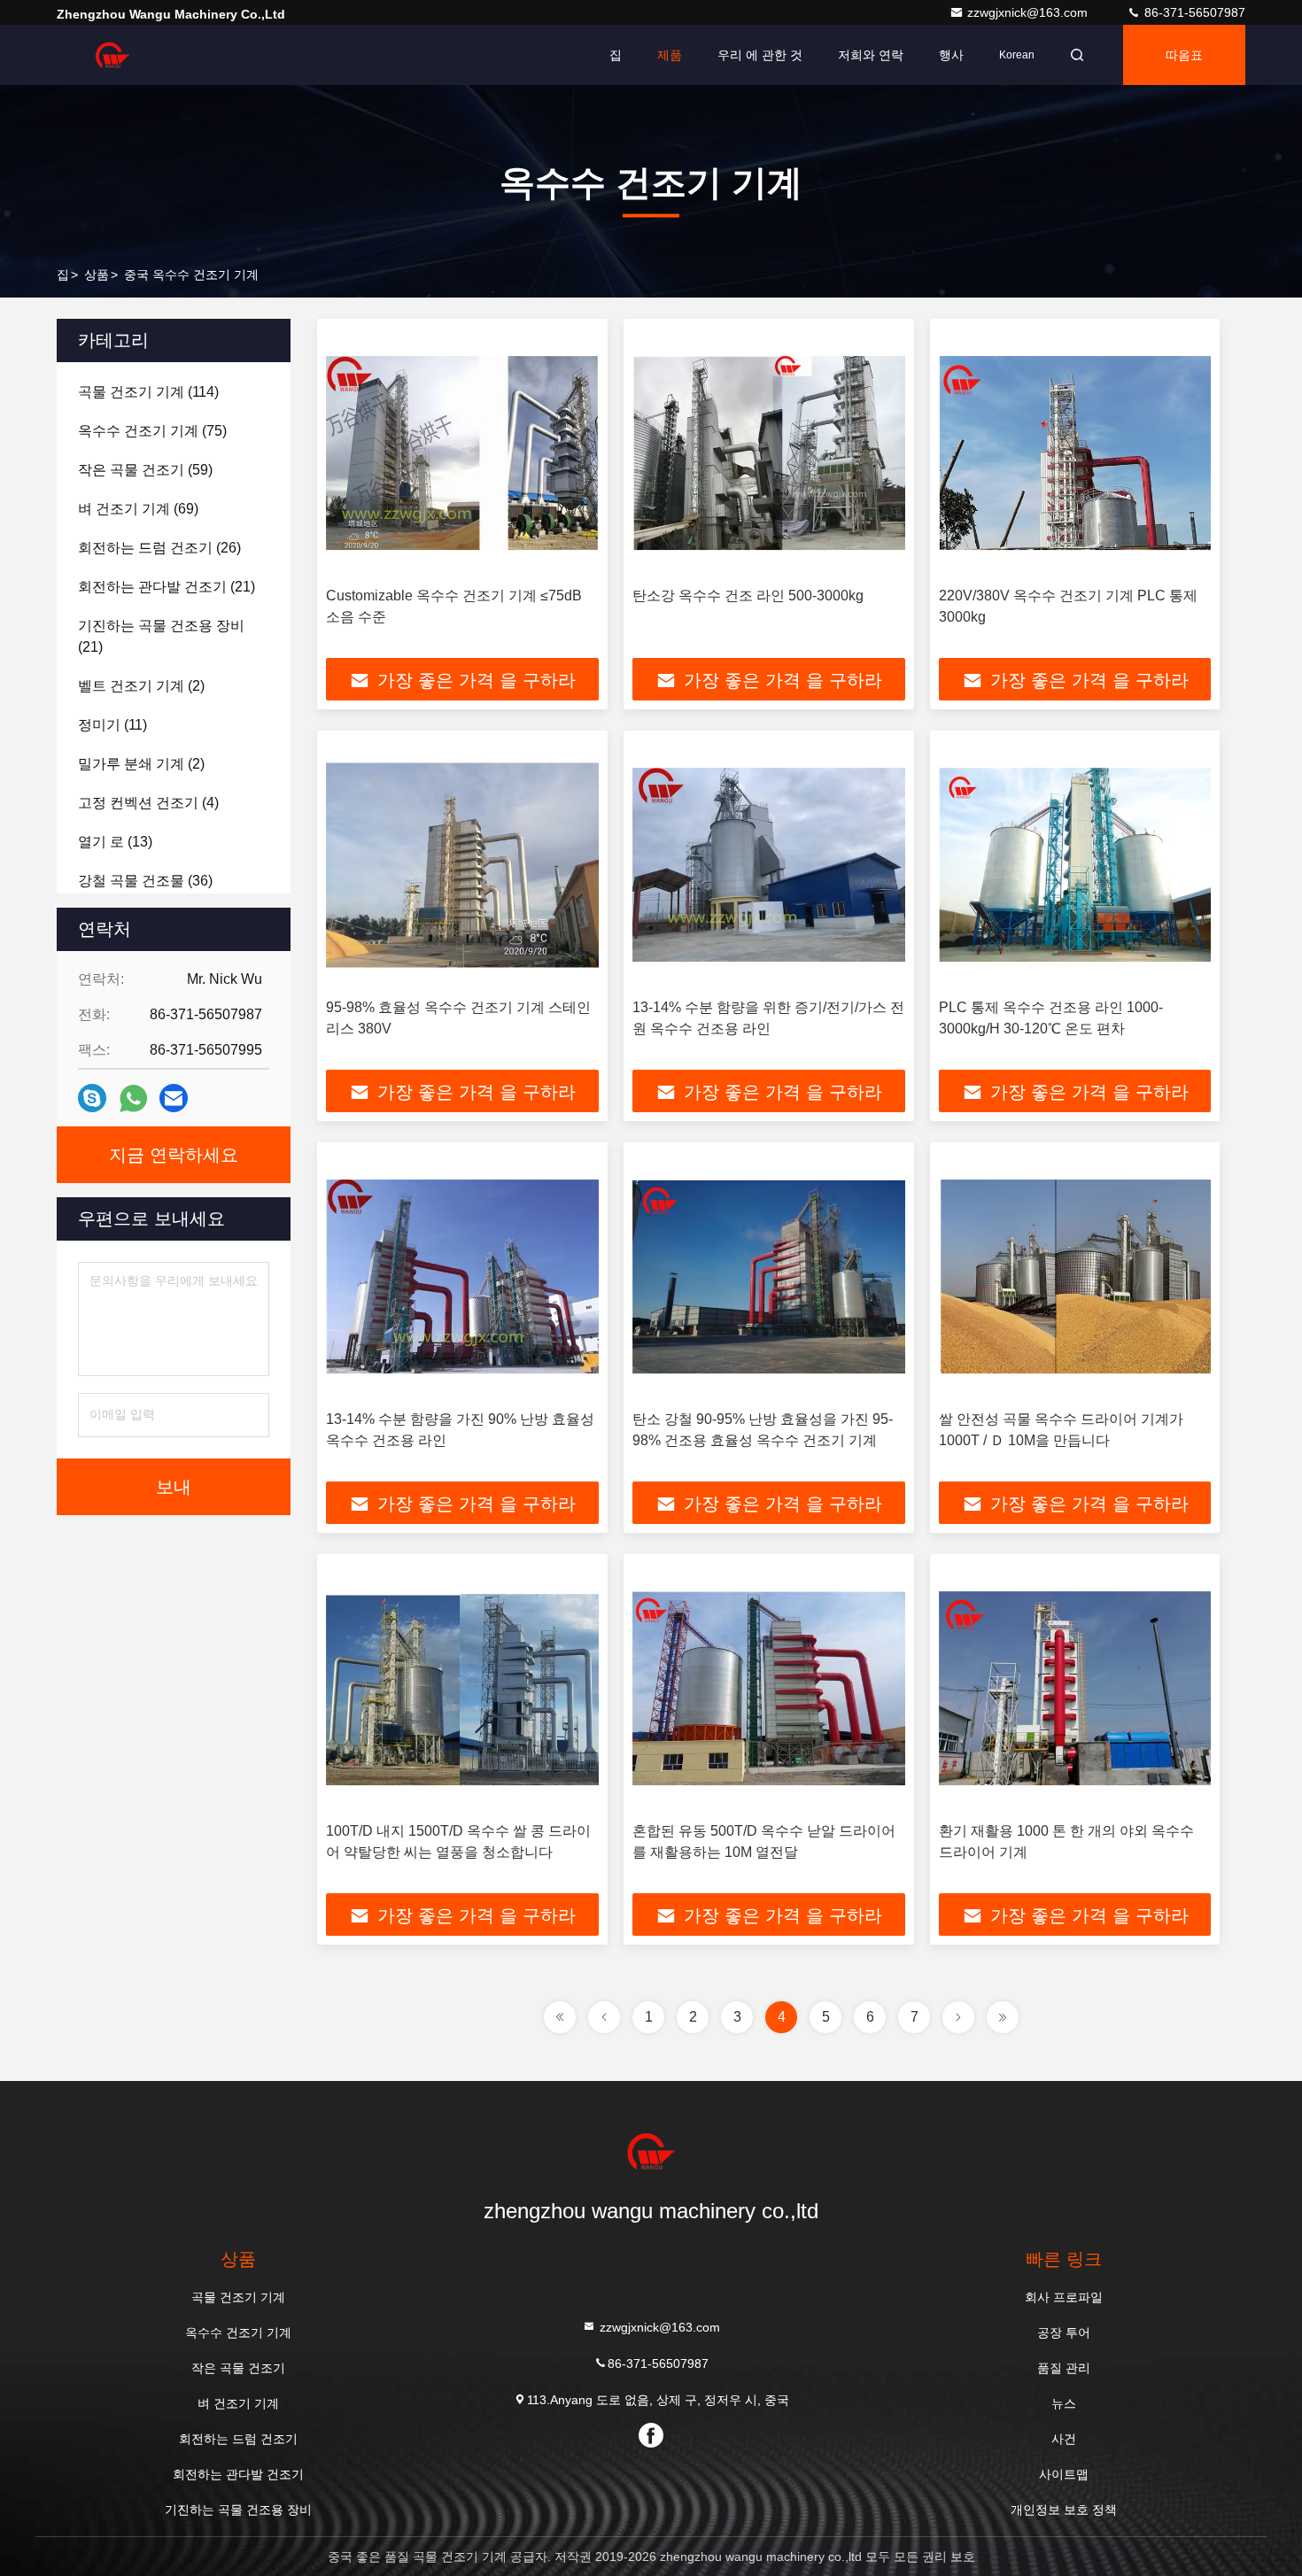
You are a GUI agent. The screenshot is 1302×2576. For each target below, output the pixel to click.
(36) (145, 881)
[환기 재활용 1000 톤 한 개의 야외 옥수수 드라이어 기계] (1075, 1688)
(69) (138, 509)
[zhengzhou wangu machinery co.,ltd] (112, 55)
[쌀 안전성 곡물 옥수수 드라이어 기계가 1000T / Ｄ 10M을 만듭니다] (1075, 1276)
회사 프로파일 (1064, 2297)
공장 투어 (1064, 2332)
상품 (97, 275)
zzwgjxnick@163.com (1029, 12)
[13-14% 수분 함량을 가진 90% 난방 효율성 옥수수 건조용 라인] (462, 1276)
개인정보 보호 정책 (1064, 2510)
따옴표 (1184, 55)
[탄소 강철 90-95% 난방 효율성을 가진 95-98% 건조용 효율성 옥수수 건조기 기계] (769, 1276)
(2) (141, 686)
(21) (167, 587)
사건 (1064, 2439)
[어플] (133, 1098)
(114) (148, 392)
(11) (112, 725)
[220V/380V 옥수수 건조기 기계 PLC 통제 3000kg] (1075, 453)
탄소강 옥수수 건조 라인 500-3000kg (748, 596)
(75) (152, 431)
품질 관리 (1064, 2368)
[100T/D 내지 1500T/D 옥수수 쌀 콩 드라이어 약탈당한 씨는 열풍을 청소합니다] (462, 1688)
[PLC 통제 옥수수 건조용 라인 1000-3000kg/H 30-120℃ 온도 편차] (1075, 865)
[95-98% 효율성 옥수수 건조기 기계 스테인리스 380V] (462, 865)
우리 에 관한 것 (760, 55)
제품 (670, 55)
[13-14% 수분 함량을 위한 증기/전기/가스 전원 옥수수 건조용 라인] (769, 865)
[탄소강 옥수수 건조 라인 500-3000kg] (769, 453)
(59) (145, 470)
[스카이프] (92, 1098)
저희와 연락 (871, 55)
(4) (148, 803)
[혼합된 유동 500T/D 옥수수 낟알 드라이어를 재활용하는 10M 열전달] (769, 1688)
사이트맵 (1064, 2474)
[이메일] (174, 1098)
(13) (115, 842)
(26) (159, 548)
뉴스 (1064, 2403)
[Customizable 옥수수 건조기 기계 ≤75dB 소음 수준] (462, 453)
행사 (951, 55)
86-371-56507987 (1193, 12)
